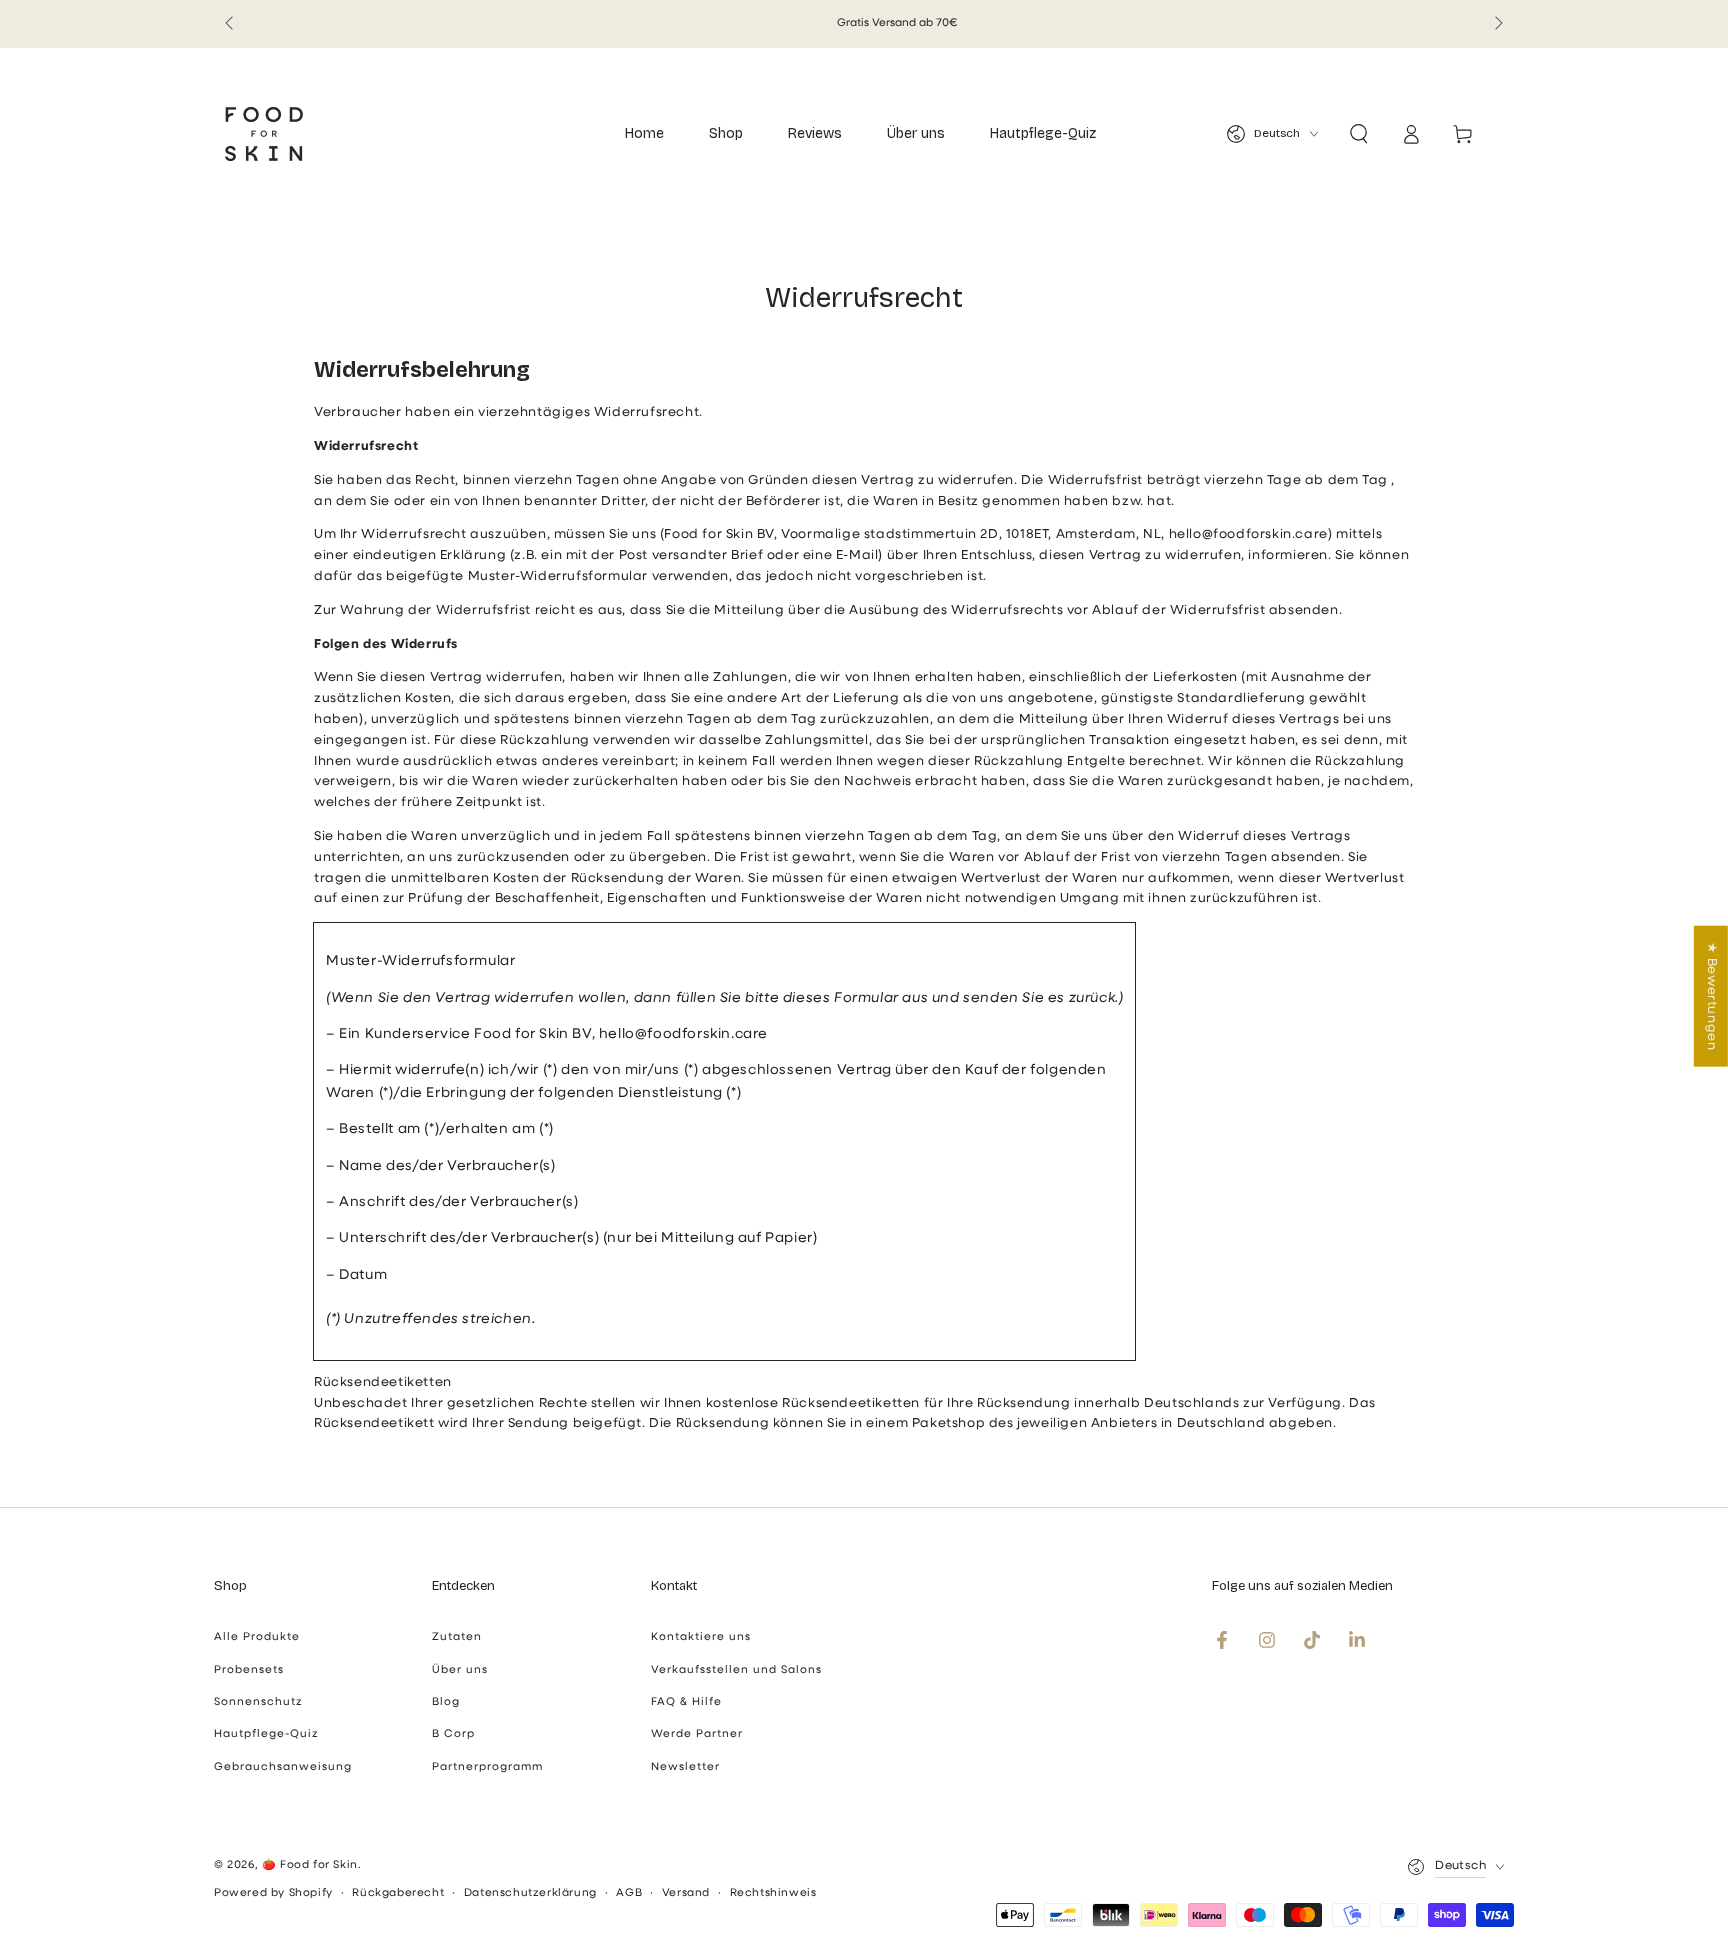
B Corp (453, 1734)
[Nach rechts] (1497, 24)
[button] (1359, 134)
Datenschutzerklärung (530, 1893)
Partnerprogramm (487, 1767)
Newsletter (685, 1767)
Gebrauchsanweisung (283, 1767)
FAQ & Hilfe (686, 1702)
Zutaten (457, 1637)
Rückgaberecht (398, 1893)
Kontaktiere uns (701, 1637)
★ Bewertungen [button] (1711, 995)
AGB (629, 1893)
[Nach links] (231, 24)
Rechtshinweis (773, 1893)
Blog (446, 1702)
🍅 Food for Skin (310, 1865)
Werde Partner (697, 1734)
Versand (686, 1893)
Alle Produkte (257, 1637)
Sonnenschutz (258, 1702)
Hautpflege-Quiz (266, 1734)
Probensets (249, 1670)
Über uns (460, 1670)
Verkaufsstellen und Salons (736, 1670)
